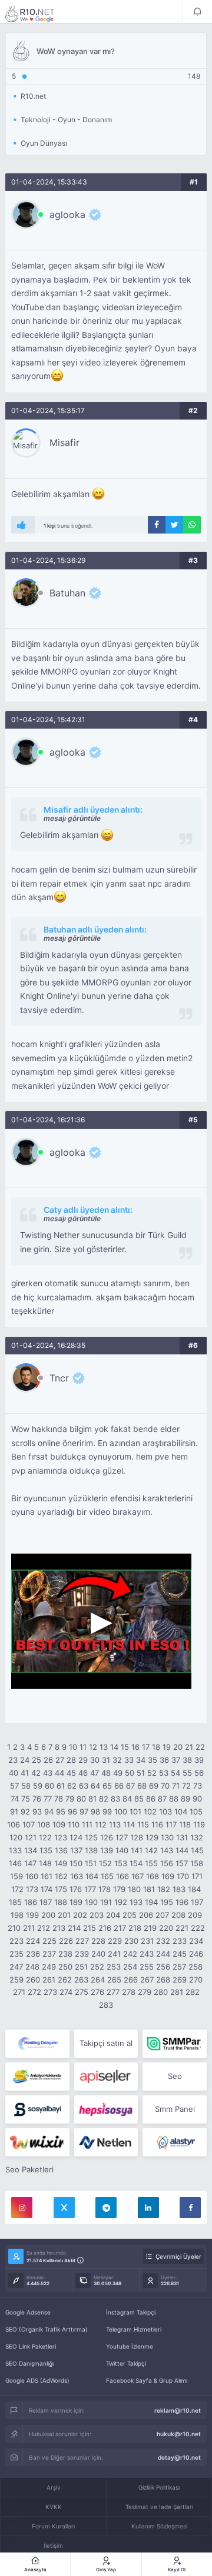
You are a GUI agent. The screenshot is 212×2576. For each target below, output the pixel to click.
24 (25, 1760)
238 (65, 1954)
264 (98, 1980)
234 (196, 1941)
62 (72, 1786)
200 (48, 1915)
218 (135, 1928)
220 (166, 1928)
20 (178, 1747)
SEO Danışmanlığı (29, 2363)
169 (168, 1876)
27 (60, 1760)
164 (92, 1876)
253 (114, 1967)
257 (179, 1967)
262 (65, 1980)
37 (176, 1760)
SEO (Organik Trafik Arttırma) (47, 2329)
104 (181, 1812)
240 (98, 1954)
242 (130, 1954)
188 (61, 1902)
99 (107, 1812)
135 (46, 1850)
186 (31, 1902)
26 (48, 1760)
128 (137, 1837)
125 (91, 1837)
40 (14, 1773)
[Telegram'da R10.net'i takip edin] (106, 2208)
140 (122, 1850)
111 (87, 1824)
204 (113, 1915)
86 (151, 1799)
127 (122, 1837)
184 (194, 1889)
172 (17, 1889)
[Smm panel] (175, 2044)
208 (178, 1915)
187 (46, 1902)
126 (107, 1837)
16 (135, 1747)
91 (14, 1812)
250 (65, 1967)
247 (16, 1967)
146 (15, 1863)
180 (134, 1889)
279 (145, 1992)
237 (49, 1954)
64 (95, 1786)
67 (130, 1786)
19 (167, 1747)
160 (32, 1876)
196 (182, 1902)
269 (180, 1980)
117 (171, 1824)
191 (106, 1902)
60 (49, 1786)
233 (180, 1941)
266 (131, 1980)
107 (29, 1824)
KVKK (54, 2507)
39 (199, 1760)
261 (49, 1980)
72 (186, 1786)
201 (64, 1915)
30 (95, 1760)
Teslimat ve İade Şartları (159, 2507)
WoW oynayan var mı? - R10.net (38, 14)
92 (25, 1812)
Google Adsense (28, 2312)
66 (119, 1786)
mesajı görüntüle (72, 818)
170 (183, 1876)
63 (84, 1786)
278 (129, 1992)
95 (61, 1812)
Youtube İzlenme (130, 2346)
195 (167, 1902)
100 (121, 1812)
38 (187, 1760)
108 (44, 1824)
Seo (175, 2076)
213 (59, 1928)
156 (167, 1863)
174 (47, 1889)
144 (182, 1850)
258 (196, 1967)
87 (162, 1799)
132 (197, 1837)
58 (26, 1786)
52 (152, 1773)
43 (48, 1773)
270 (196, 1980)
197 (197, 1902)
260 (33, 1980)
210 (14, 1928)
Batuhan (67, 593)
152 (105, 1863)
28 (71, 1760)
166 (122, 1876)
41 (25, 1773)
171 (197, 1876)
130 (167, 1837)
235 (16, 1954)
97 (84, 1812)
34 (141, 1760)
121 (31, 1837)
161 (47, 1876)
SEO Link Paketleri (31, 2346)
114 (129, 1824)
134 (31, 1850)
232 (163, 1941)
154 (136, 1863)
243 (147, 1954)
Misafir (64, 442)
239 (82, 1954)
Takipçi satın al (106, 2043)
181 (149, 1889)
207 (162, 1915)
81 (92, 1799)
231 (147, 1941)
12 (93, 1747)
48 (106, 1773)
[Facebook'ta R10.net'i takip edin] (190, 2208)
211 (29, 1928)
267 (147, 1980)
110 (74, 1824)
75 (26, 1799)
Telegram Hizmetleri (134, 2329)
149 (61, 1863)
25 (37, 1760)
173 (32, 1889)
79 (70, 1799)
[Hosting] (37, 2044)
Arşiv (54, 2487)
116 (157, 1824)
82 (104, 1799)
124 (76, 1837)
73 (198, 1786)
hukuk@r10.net (179, 2434)
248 (32, 1967)
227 (82, 1941)
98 (95, 1812)
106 (14, 1824)
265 (114, 1980)
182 (164, 1889)
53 (164, 1773)
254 (130, 1967)
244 (163, 1954)
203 (97, 1915)
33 (129, 1760)
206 (146, 1915)
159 (16, 1876)
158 (197, 1863)
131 (182, 1837)
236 (33, 1954)
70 (165, 1786)
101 (135, 1812)
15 (125, 1747)
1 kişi (49, 526)
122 (45, 1837)
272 (34, 1992)
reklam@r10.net (178, 2410)
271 (19, 1992)
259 (16, 1980)
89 (185, 1799)
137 (76, 1850)
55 (187, 1773)
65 (107, 1786)
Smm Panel (175, 2109)
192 (121, 1902)
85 (139, 1799)
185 (15, 1902)
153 (121, 1863)
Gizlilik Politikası (159, 2487)
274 (66, 1992)
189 (76, 1902)
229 (115, 1941)
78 (59, 1799)
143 (167, 1850)
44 (59, 1773)
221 (182, 1928)
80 (81, 1799)
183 (179, 1889)
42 (36, 1773)
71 (176, 1786)
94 (49, 1812)
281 (177, 1992)
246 (196, 1954)
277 (113, 1992)
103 (165, 1812)
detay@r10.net (179, 2457)
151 (91, 1863)
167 (138, 1876)
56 (199, 1773)
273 (50, 1992)
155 (151, 1863)
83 (115, 1799)
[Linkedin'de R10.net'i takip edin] (148, 2208)
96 (72, 1812)
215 (90, 1928)
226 (66, 1941)
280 (161, 1992)
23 (13, 1760)
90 (197, 1799)
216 (105, 1928)
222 (198, 1928)
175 (61, 1889)
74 (15, 1799)
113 (115, 1824)
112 (101, 1824)
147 (30, 1863)
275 (82, 1992)
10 (73, 1747)
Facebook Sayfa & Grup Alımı (147, 2380)
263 (81, 1980)
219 (150, 1928)
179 (119, 1889)
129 (152, 1837)
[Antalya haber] (37, 2077)
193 (136, 1902)
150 (76, 1863)
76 (37, 1799)
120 (16, 1837)
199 (32, 1915)
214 (74, 1928)
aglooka (67, 214)
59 (38, 1786)
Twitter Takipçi (126, 2363)
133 (15, 1850)
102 (150, 1812)
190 (91, 1902)
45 (71, 1773)
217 (120, 1928)
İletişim (53, 2545)
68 (142, 1786)
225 (49, 1941)
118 (185, 1824)
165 (107, 1876)
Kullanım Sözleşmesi (159, 2526)
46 (83, 1773)
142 (151, 1850)
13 (104, 1747)
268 (163, 1980)
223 (16, 1941)
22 (200, 1747)
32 (117, 1760)
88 (174, 1799)
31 (106, 1760)
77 (48, 1799)
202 (80, 1915)
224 (33, 1941)
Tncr (59, 1378)
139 (107, 1850)
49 (118, 1773)
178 (105, 1889)
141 (137, 1850)
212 (44, 1928)
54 (175, 1773)
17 (146, 1747)
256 (163, 1967)
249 (49, 1967)
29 (83, 1760)
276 (97, 1992)
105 (196, 1812)
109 (59, 1824)
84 (127, 1799)
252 (97, 1967)
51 (141, 1773)
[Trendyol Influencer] (37, 2142)
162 (61, 1876)
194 (151, 1902)
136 (61, 1850)
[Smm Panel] (106, 2077)
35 (153, 1760)
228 (98, 1941)
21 (189, 1747)
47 (95, 1773)
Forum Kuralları (53, 2526)
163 (77, 1876)
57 (14, 1786)
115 (143, 1824)
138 (91, 1850)
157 (182, 1863)
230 (131, 1941)
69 (154, 1786)
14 (114, 1747)
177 (90, 1889)
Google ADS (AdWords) (37, 2380)
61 (61, 1786)
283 (106, 2005)
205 (130, 1915)
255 (147, 1967)
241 (114, 1954)
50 (130, 1773)
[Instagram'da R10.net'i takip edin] (22, 2208)
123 (61, 1837)
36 (164, 1760)
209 (195, 1915)
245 (180, 1954)
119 (199, 1824)
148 (45, 1863)
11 (83, 1747)
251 (81, 1967)
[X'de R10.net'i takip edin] (64, 2208)
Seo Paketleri (29, 2169)
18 (156, 1747)
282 (193, 1992)
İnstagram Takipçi (131, 2312)
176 (76, 1889)
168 (153, 1876)
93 (37, 1812)
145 (197, 1850)
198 (17, 1915)
